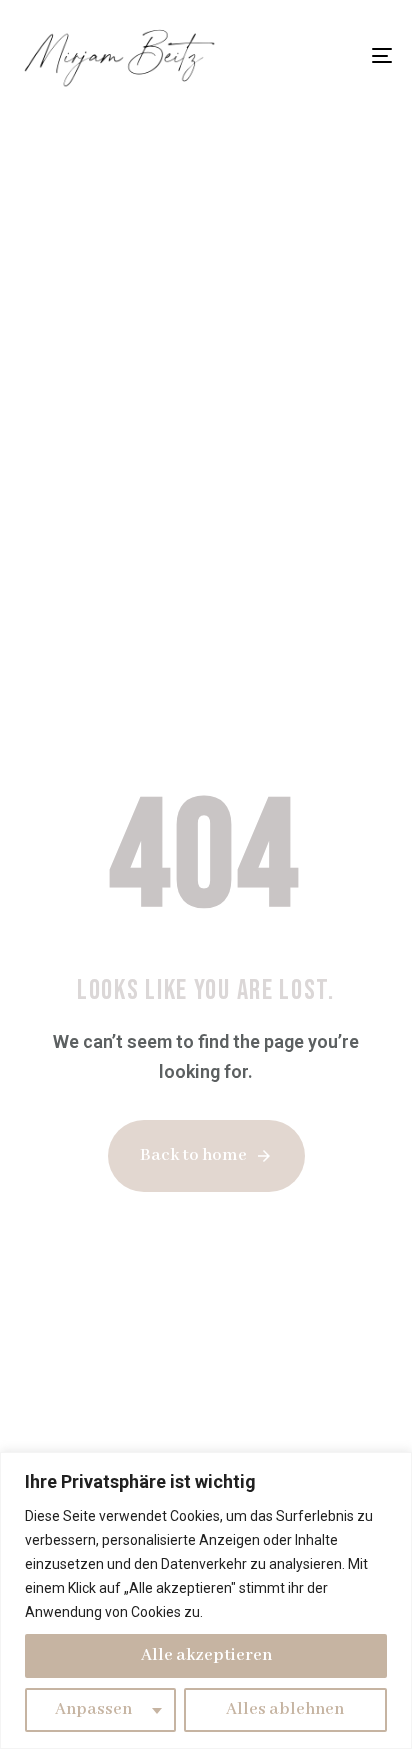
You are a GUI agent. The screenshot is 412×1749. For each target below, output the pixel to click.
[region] (206, 1600)
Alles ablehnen (285, 1709)
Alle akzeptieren (206, 1655)
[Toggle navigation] (330, 55)
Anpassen (93, 1709)
